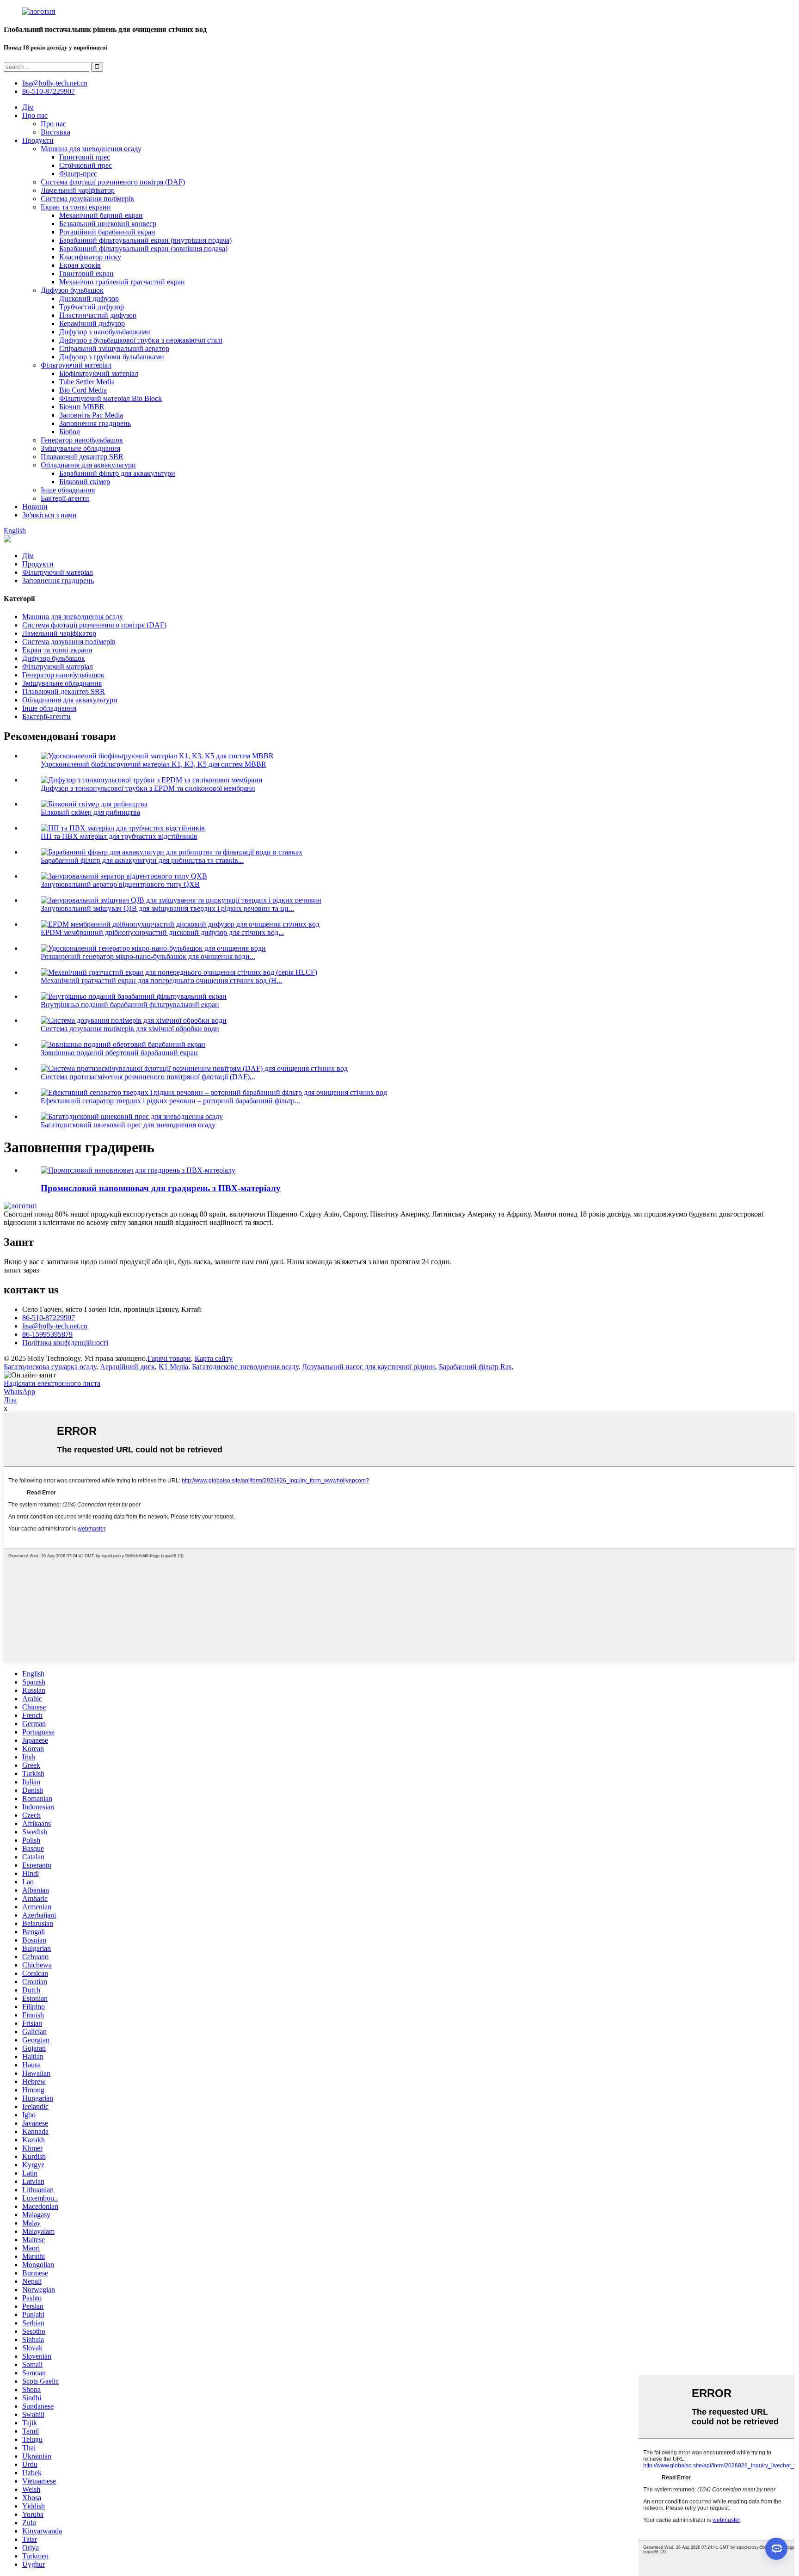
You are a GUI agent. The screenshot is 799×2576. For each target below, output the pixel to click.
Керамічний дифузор (92, 323)
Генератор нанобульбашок (82, 440)
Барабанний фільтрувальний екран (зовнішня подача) (143, 249)
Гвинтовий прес (85, 157)
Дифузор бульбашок (72, 290)
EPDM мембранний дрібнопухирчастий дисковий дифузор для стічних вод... (162, 932)
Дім (28, 107)
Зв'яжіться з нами (49, 515)
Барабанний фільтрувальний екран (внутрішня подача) (145, 240)
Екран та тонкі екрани (76, 207)
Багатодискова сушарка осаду (50, 1367)
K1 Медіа (173, 1367)
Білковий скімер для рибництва (90, 812)
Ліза (10, 1400)
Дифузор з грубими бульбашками (112, 357)
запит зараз (21, 1270)
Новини (35, 507)
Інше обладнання (68, 490)
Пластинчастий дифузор (98, 315)
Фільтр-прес (78, 174)
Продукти (38, 140)
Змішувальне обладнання (80, 448)
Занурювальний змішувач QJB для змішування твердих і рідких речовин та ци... (167, 908)
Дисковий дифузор (89, 298)
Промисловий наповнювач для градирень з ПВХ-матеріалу (161, 1188)
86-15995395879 (47, 1334)
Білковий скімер (85, 482)
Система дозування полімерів (87, 199)
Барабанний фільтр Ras (475, 1367)
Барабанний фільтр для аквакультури (117, 473)
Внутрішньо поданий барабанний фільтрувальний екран (130, 1005)
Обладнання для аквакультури (88, 465)
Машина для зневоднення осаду (91, 149)
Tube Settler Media (87, 382)
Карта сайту (214, 1358)
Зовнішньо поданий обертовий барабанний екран (119, 1053)
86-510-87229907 (49, 1318)
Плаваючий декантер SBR (82, 457)
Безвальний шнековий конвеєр (108, 224)
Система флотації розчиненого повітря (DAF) (113, 182)
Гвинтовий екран (86, 274)
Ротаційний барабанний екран (107, 232)
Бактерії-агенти (65, 498)
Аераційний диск (127, 1367)
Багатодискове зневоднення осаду (245, 1367)
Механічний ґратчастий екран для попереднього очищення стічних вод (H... (161, 981)
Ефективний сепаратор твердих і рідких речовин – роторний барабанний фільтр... (170, 1101)
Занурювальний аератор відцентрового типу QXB (120, 884)
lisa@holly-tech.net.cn (55, 1326)
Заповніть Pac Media (91, 415)
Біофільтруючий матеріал (99, 373)
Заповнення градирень (95, 423)
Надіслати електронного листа (52, 1383)
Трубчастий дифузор (92, 307)
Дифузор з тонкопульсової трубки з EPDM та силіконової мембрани (148, 788)
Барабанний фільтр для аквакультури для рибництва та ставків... (142, 860)
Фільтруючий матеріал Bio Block (111, 398)
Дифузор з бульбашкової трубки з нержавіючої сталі (141, 340)
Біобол (70, 432)
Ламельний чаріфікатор (78, 190)
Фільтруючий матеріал (76, 365)
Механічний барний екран (101, 215)
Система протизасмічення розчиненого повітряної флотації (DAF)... (148, 1077)
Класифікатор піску (90, 257)
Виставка (55, 132)
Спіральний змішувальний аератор (114, 348)
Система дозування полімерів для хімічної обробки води (130, 1029)
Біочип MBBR (82, 407)
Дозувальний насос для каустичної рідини (369, 1367)
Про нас (35, 115)
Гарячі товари (169, 1358)
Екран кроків (80, 265)
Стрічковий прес (86, 165)
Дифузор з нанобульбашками (105, 332)
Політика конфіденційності (65, 1343)
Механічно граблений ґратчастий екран (122, 282)
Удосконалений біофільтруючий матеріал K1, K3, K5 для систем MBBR (154, 764)
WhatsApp (19, 1392)
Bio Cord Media (83, 390)
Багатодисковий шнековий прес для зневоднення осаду (128, 1125)
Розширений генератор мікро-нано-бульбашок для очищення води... (148, 956)
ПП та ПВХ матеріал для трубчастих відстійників (119, 836)
